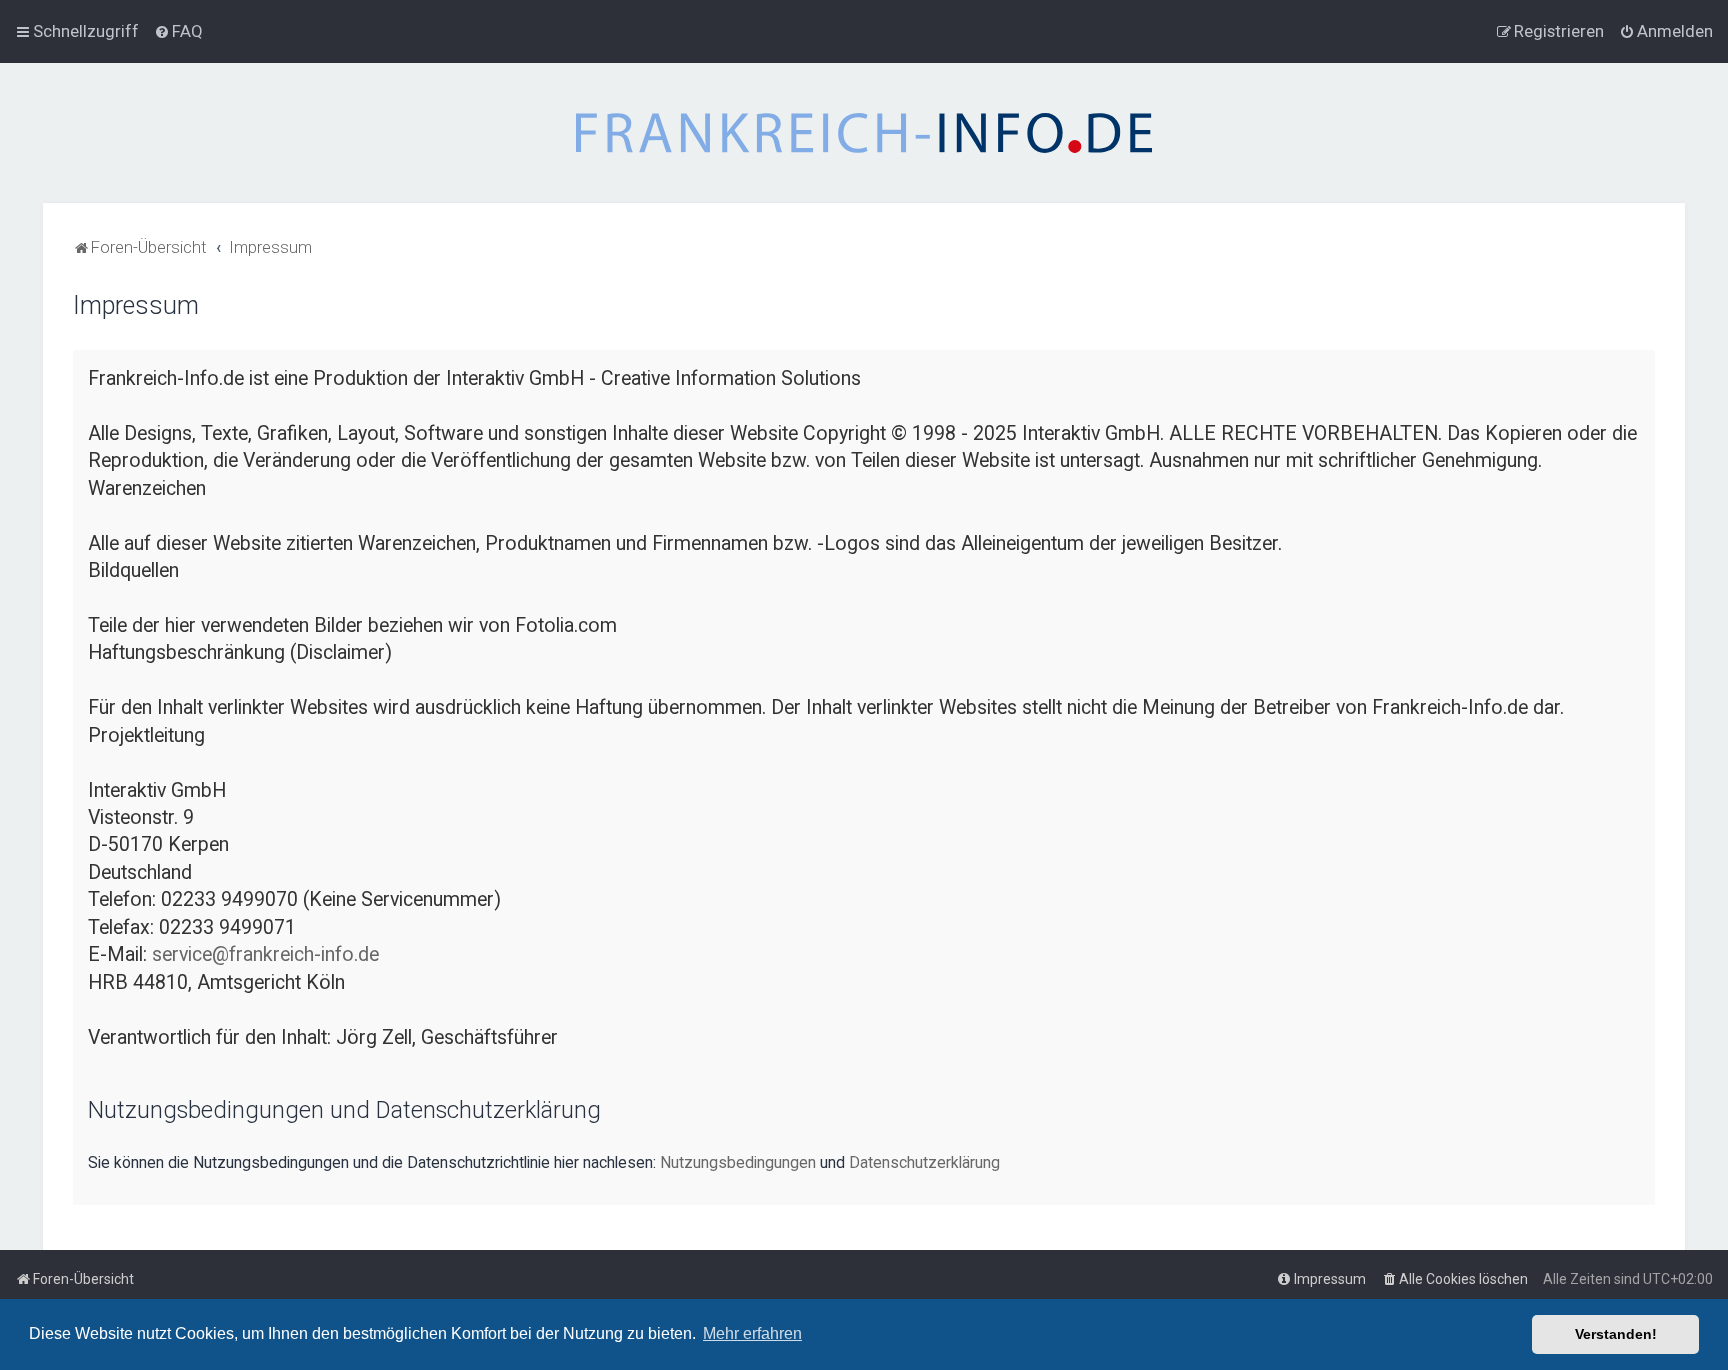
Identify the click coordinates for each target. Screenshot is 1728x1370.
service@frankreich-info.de (265, 954)
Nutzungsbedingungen (738, 1162)
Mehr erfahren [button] (752, 1333)
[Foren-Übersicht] (864, 133)
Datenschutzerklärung (924, 1162)
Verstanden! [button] (1616, 1334)
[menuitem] (178, 31)
